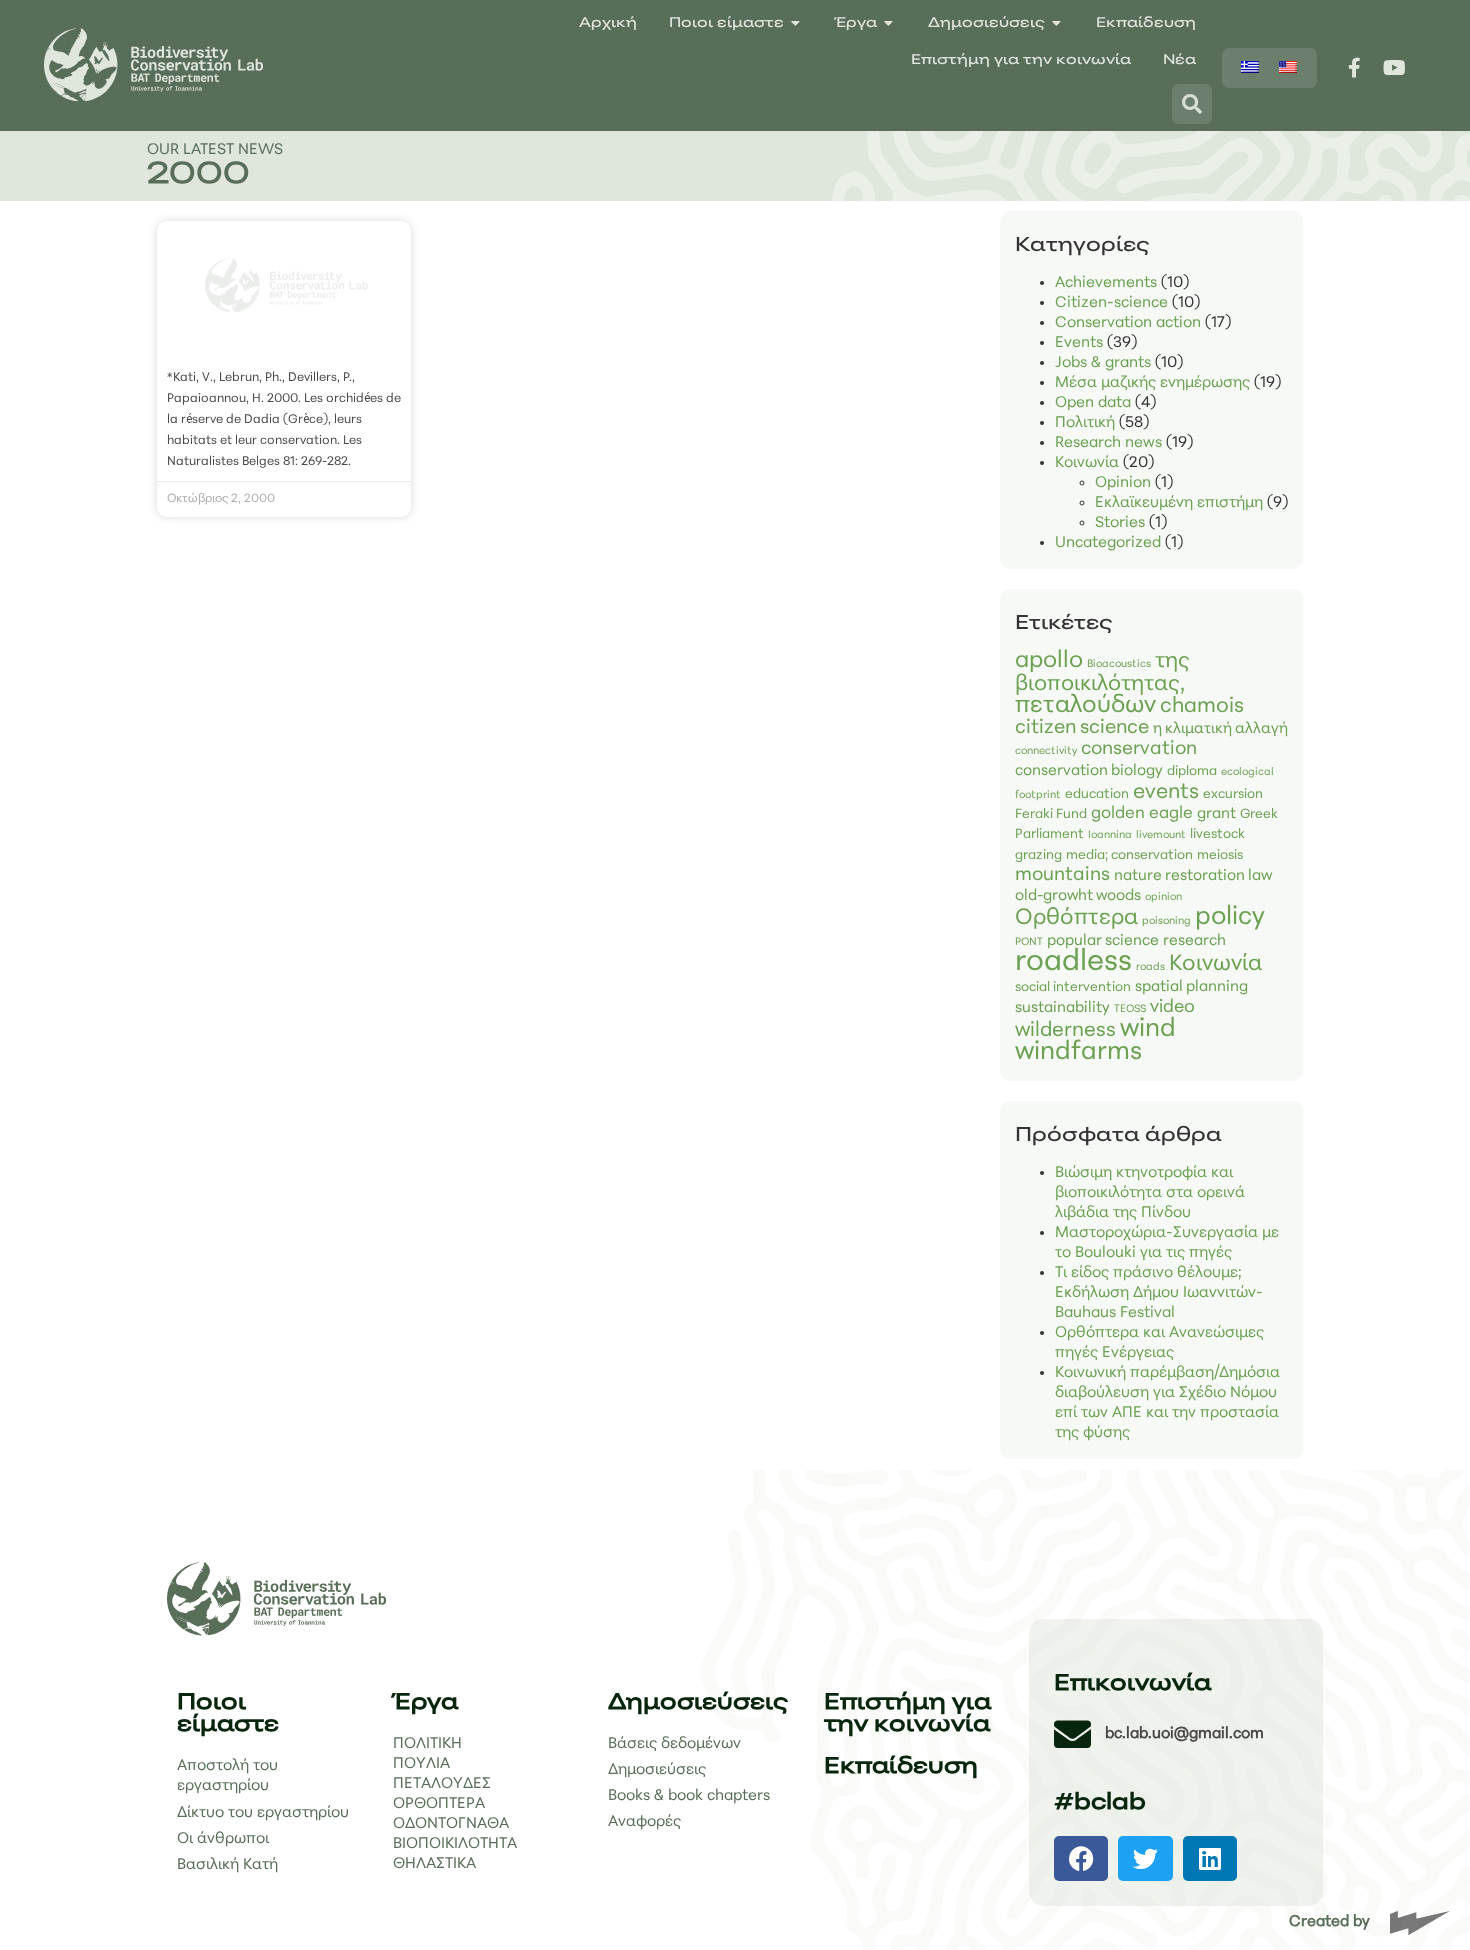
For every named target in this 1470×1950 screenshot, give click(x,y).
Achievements (1106, 283)
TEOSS (1130, 1009)
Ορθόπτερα (1076, 918)
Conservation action (1128, 323)
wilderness (1065, 1031)
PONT (1029, 942)
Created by (1329, 1922)
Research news (1108, 443)
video (1172, 1007)
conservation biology (1089, 771)
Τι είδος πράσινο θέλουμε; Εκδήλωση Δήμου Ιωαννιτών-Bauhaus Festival (1159, 1293)
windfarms (1078, 1052)
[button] (1081, 1858)
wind (1148, 1029)
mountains (1062, 875)
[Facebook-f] (1355, 68)
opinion (1163, 897)
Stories (1120, 523)
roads (1150, 967)
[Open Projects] (889, 23)
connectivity (1046, 751)
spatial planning (1191, 987)
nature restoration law (1193, 876)
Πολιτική (1085, 423)
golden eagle (1142, 814)
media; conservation (1129, 855)
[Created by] (1420, 1923)
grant (1216, 814)
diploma (1192, 771)
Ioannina (1110, 835)
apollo (1049, 661)
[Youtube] (1395, 68)
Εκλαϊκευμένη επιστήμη (1179, 503)
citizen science (1082, 728)
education (1097, 794)
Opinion (1123, 483)
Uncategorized (1108, 543)
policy (1230, 917)
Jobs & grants (1103, 363)
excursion (1233, 794)
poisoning (1166, 921)
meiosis (1220, 855)
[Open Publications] (1057, 23)
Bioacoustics (1119, 664)
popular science (1103, 941)
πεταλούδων (1085, 706)
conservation (1139, 749)
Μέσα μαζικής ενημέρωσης (1152, 383)
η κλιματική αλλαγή (1220, 729)
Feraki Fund (1051, 814)
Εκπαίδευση (901, 1767)
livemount (1161, 835)
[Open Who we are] (796, 23)
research (1194, 941)
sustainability (1062, 1008)
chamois (1202, 706)
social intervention (1073, 987)
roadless (1073, 962)
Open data (1093, 403)
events (1166, 792)
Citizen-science (1111, 303)
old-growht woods (1078, 896)
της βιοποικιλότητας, (1102, 673)
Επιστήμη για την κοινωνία (907, 1714)
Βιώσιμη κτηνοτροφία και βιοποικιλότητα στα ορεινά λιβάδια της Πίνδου (1150, 1193)
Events (1079, 343)
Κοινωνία (1087, 463)
